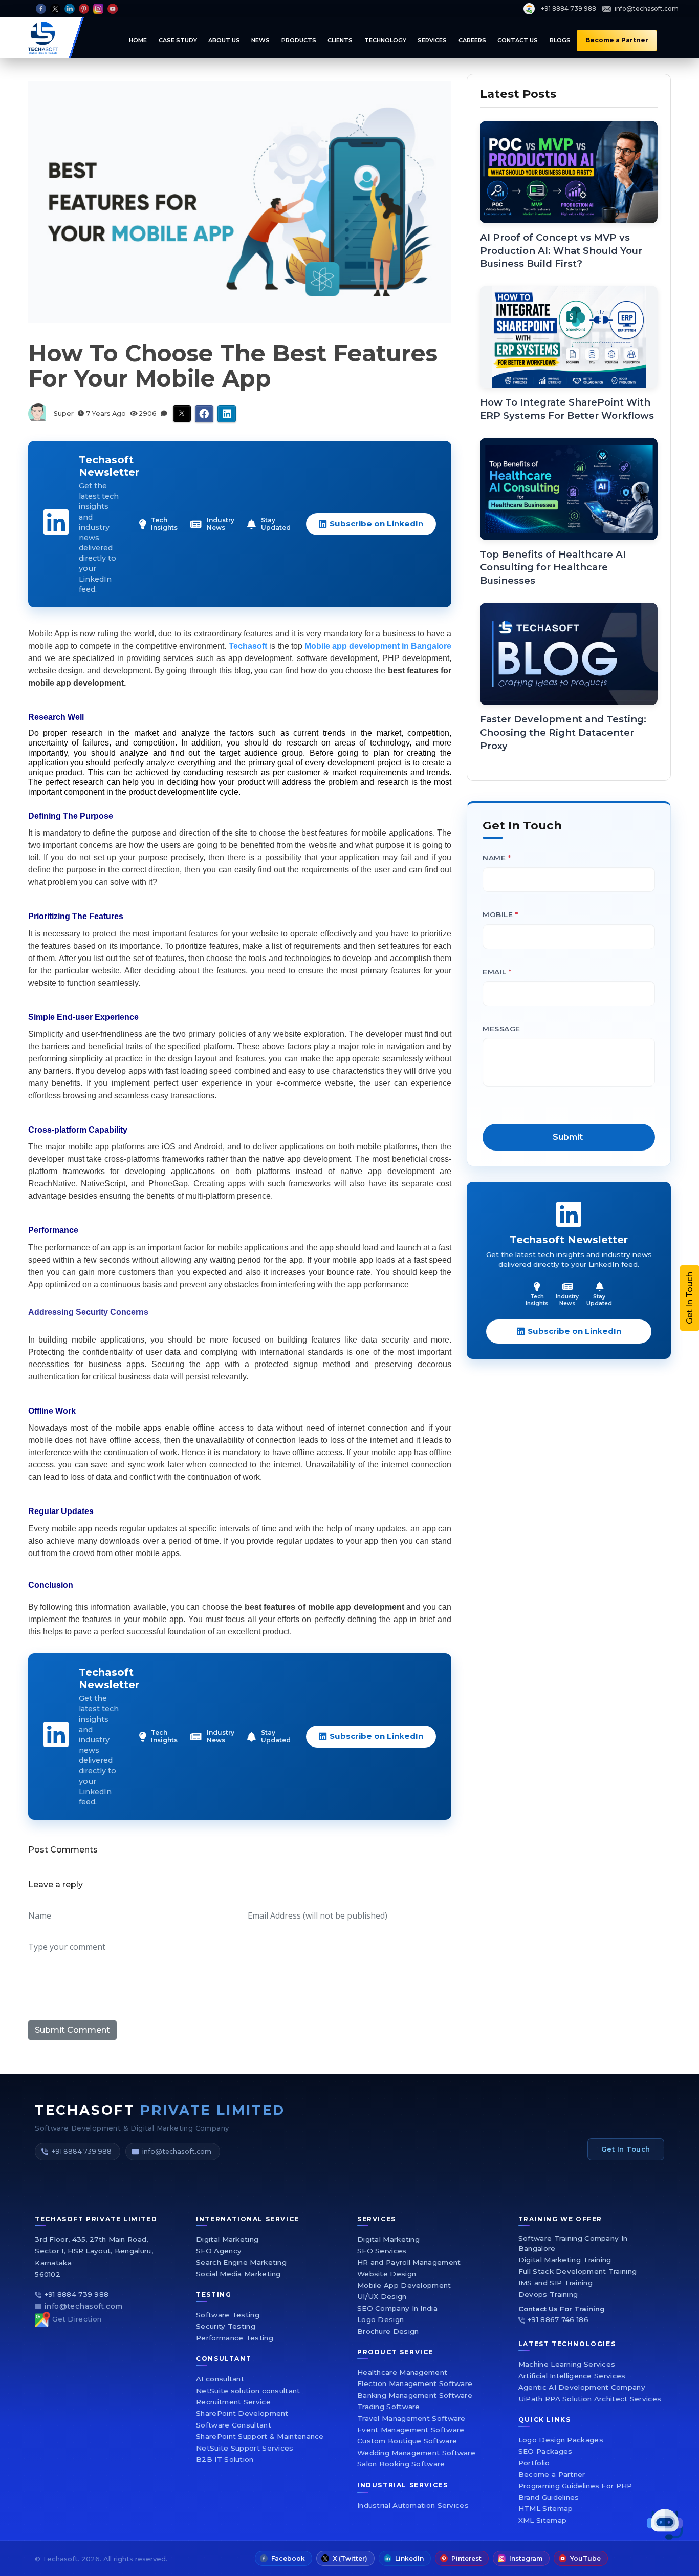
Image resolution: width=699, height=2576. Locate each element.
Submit (471, 1406)
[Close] (623, 1138)
